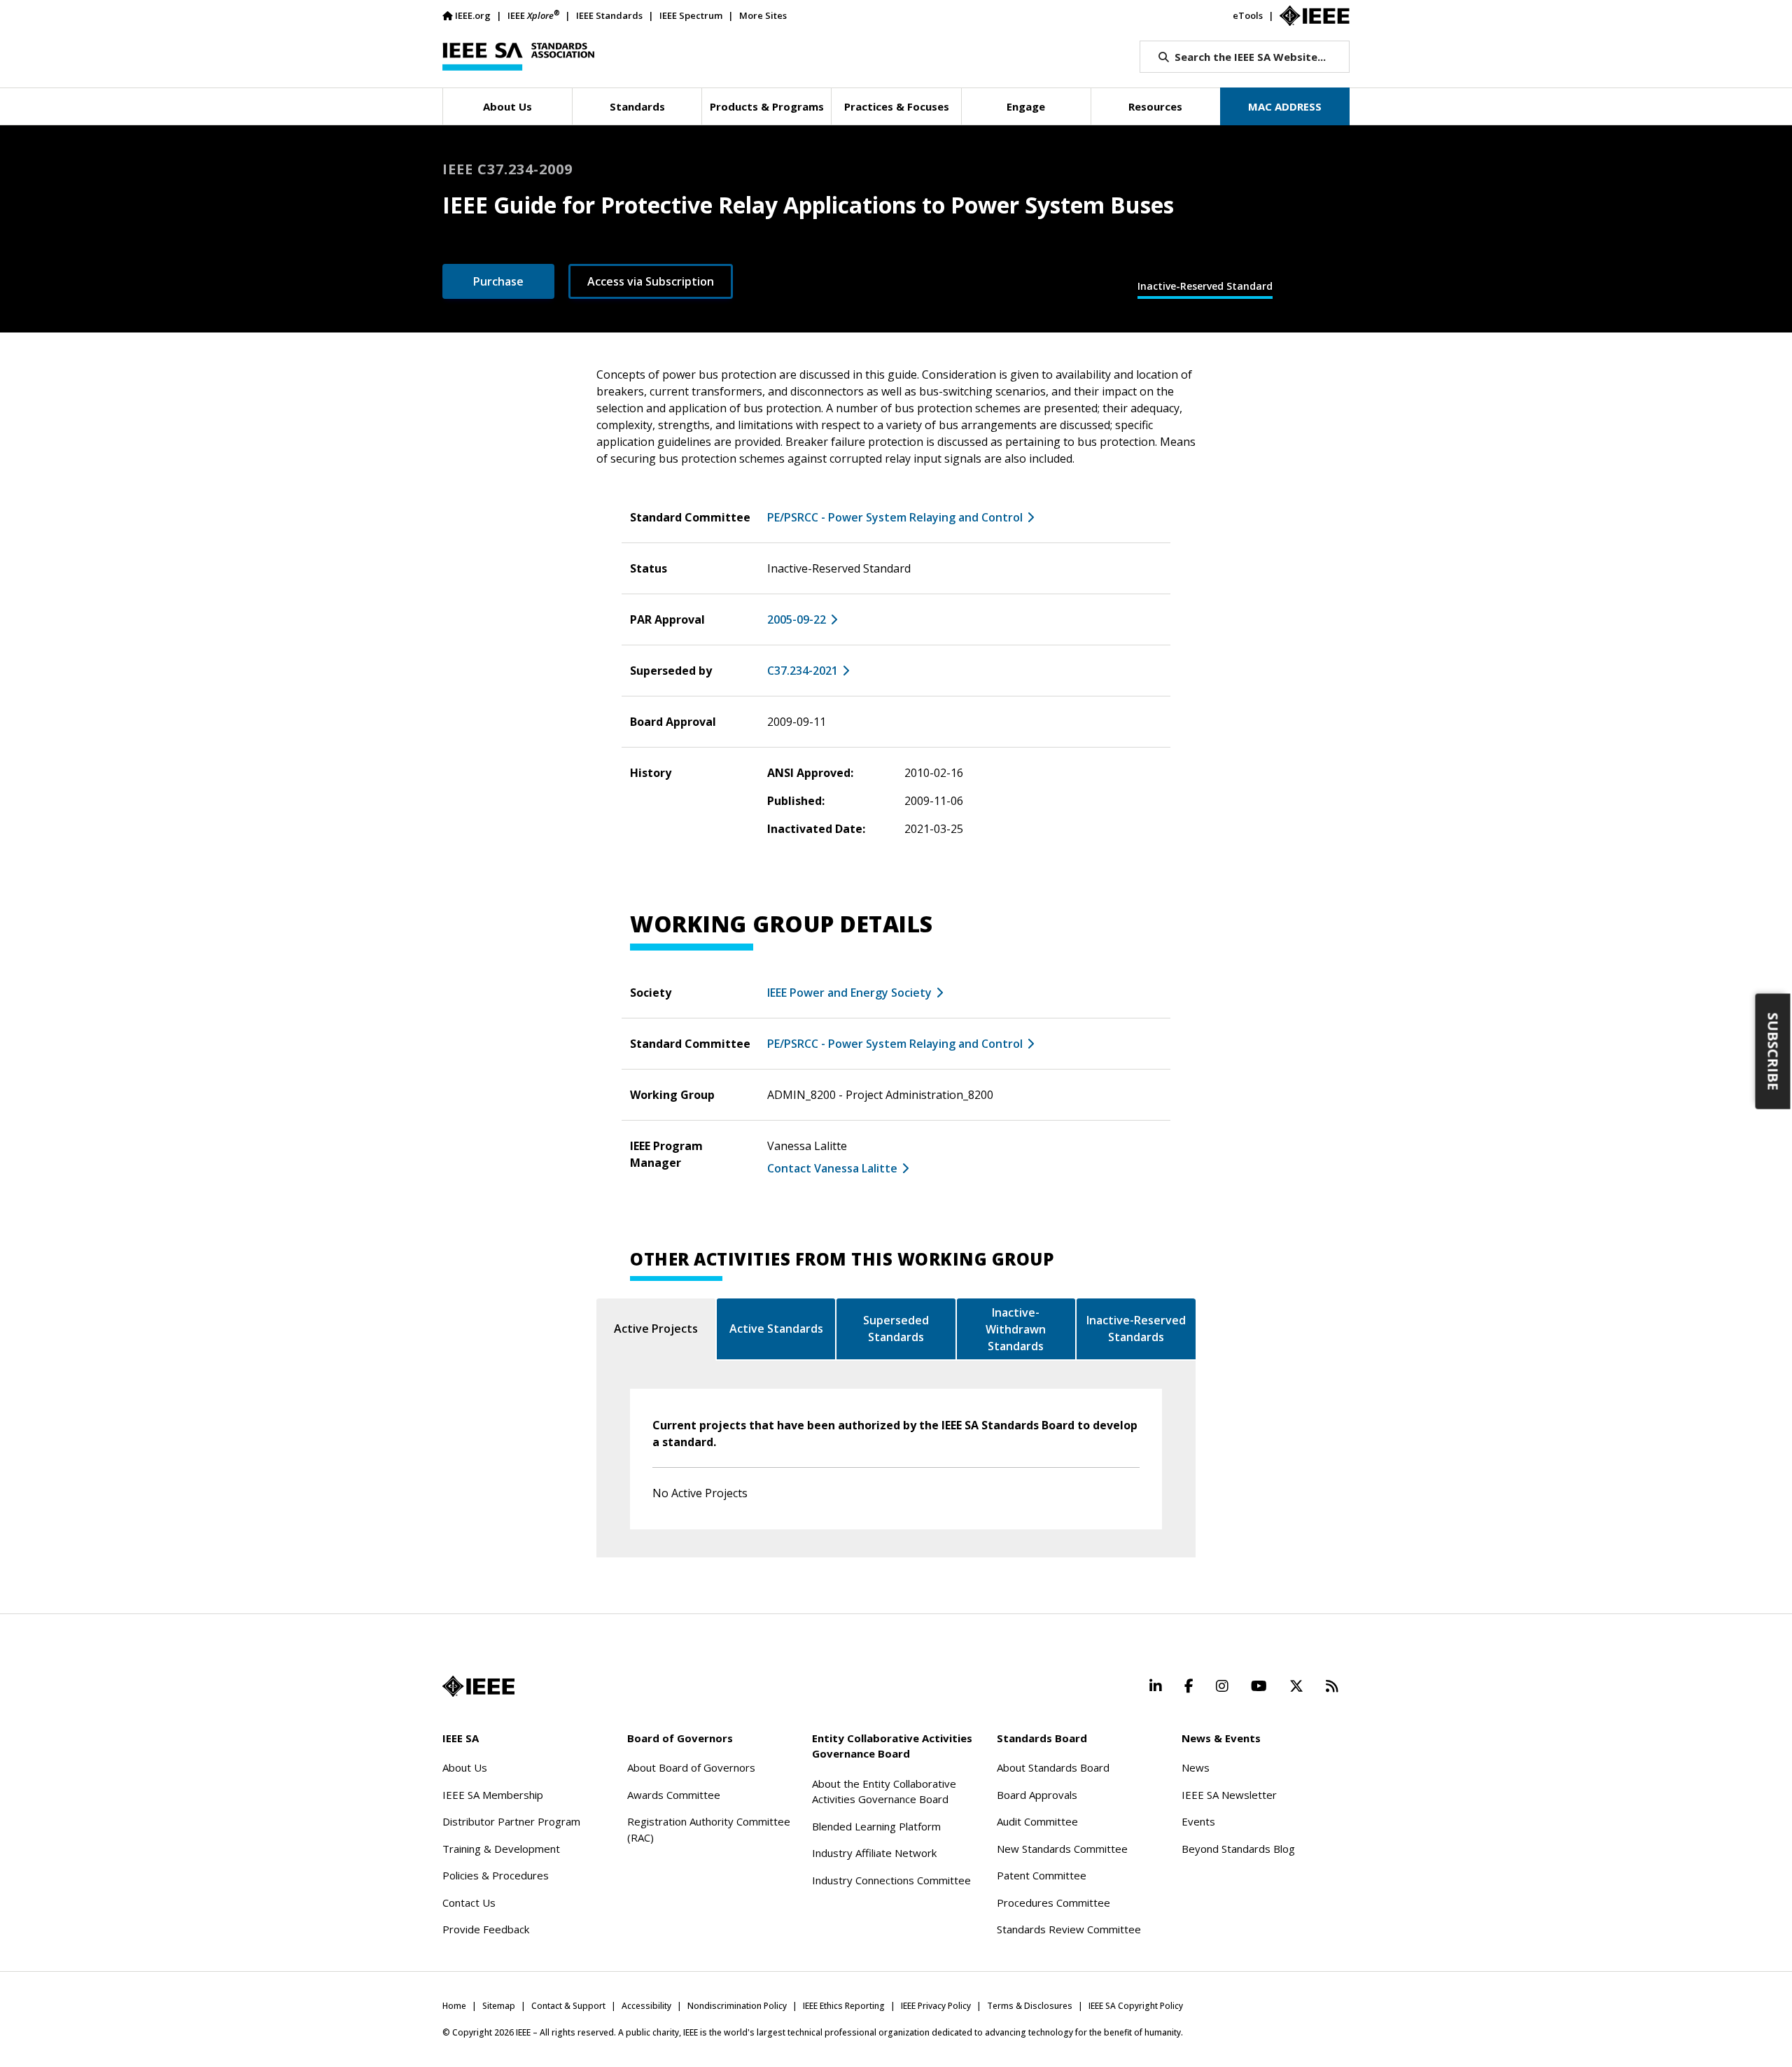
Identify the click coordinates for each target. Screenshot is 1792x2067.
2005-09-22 (797, 619)
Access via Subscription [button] (651, 281)
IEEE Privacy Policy (936, 2006)
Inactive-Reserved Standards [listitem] (1136, 1329)
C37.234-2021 (803, 671)
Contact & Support (568, 2006)
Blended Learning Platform (876, 1826)
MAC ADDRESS (1285, 106)
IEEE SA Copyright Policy (1136, 2006)
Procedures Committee (1053, 1903)
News (1196, 1767)
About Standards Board (1053, 1767)
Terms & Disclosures (1030, 2006)
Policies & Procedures (496, 1875)
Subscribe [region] (1773, 1051)
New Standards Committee (1062, 1849)
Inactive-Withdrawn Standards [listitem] (1016, 1329)
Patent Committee (1042, 1875)
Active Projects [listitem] (656, 1329)
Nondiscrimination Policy (737, 2006)
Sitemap (499, 2006)
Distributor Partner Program (511, 1821)
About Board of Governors (691, 1767)
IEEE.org (473, 15)
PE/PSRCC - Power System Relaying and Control (895, 517)
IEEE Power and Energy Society (849, 993)
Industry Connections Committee (891, 1880)
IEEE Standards (609, 15)
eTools (1248, 15)
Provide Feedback (486, 1929)
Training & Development (501, 1849)
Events (1198, 1821)
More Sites (763, 15)
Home (454, 2006)
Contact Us (469, 1903)
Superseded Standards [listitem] (896, 1329)
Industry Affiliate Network (874, 1853)
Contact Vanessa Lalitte (832, 1168)
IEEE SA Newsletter (1229, 1795)
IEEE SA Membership (493, 1795)
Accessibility (646, 2006)
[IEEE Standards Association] (518, 57)
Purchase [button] (498, 281)
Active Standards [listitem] (776, 1329)
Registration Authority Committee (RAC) (709, 1829)
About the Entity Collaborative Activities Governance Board (884, 1792)
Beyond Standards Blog (1238, 1849)
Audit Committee (1037, 1821)
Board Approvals (1037, 1795)
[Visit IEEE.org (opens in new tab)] (478, 1686)
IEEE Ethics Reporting (844, 2006)
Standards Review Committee (1069, 1929)
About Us (465, 1767)
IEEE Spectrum (691, 15)
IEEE (533, 15)
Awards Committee (674, 1795)
